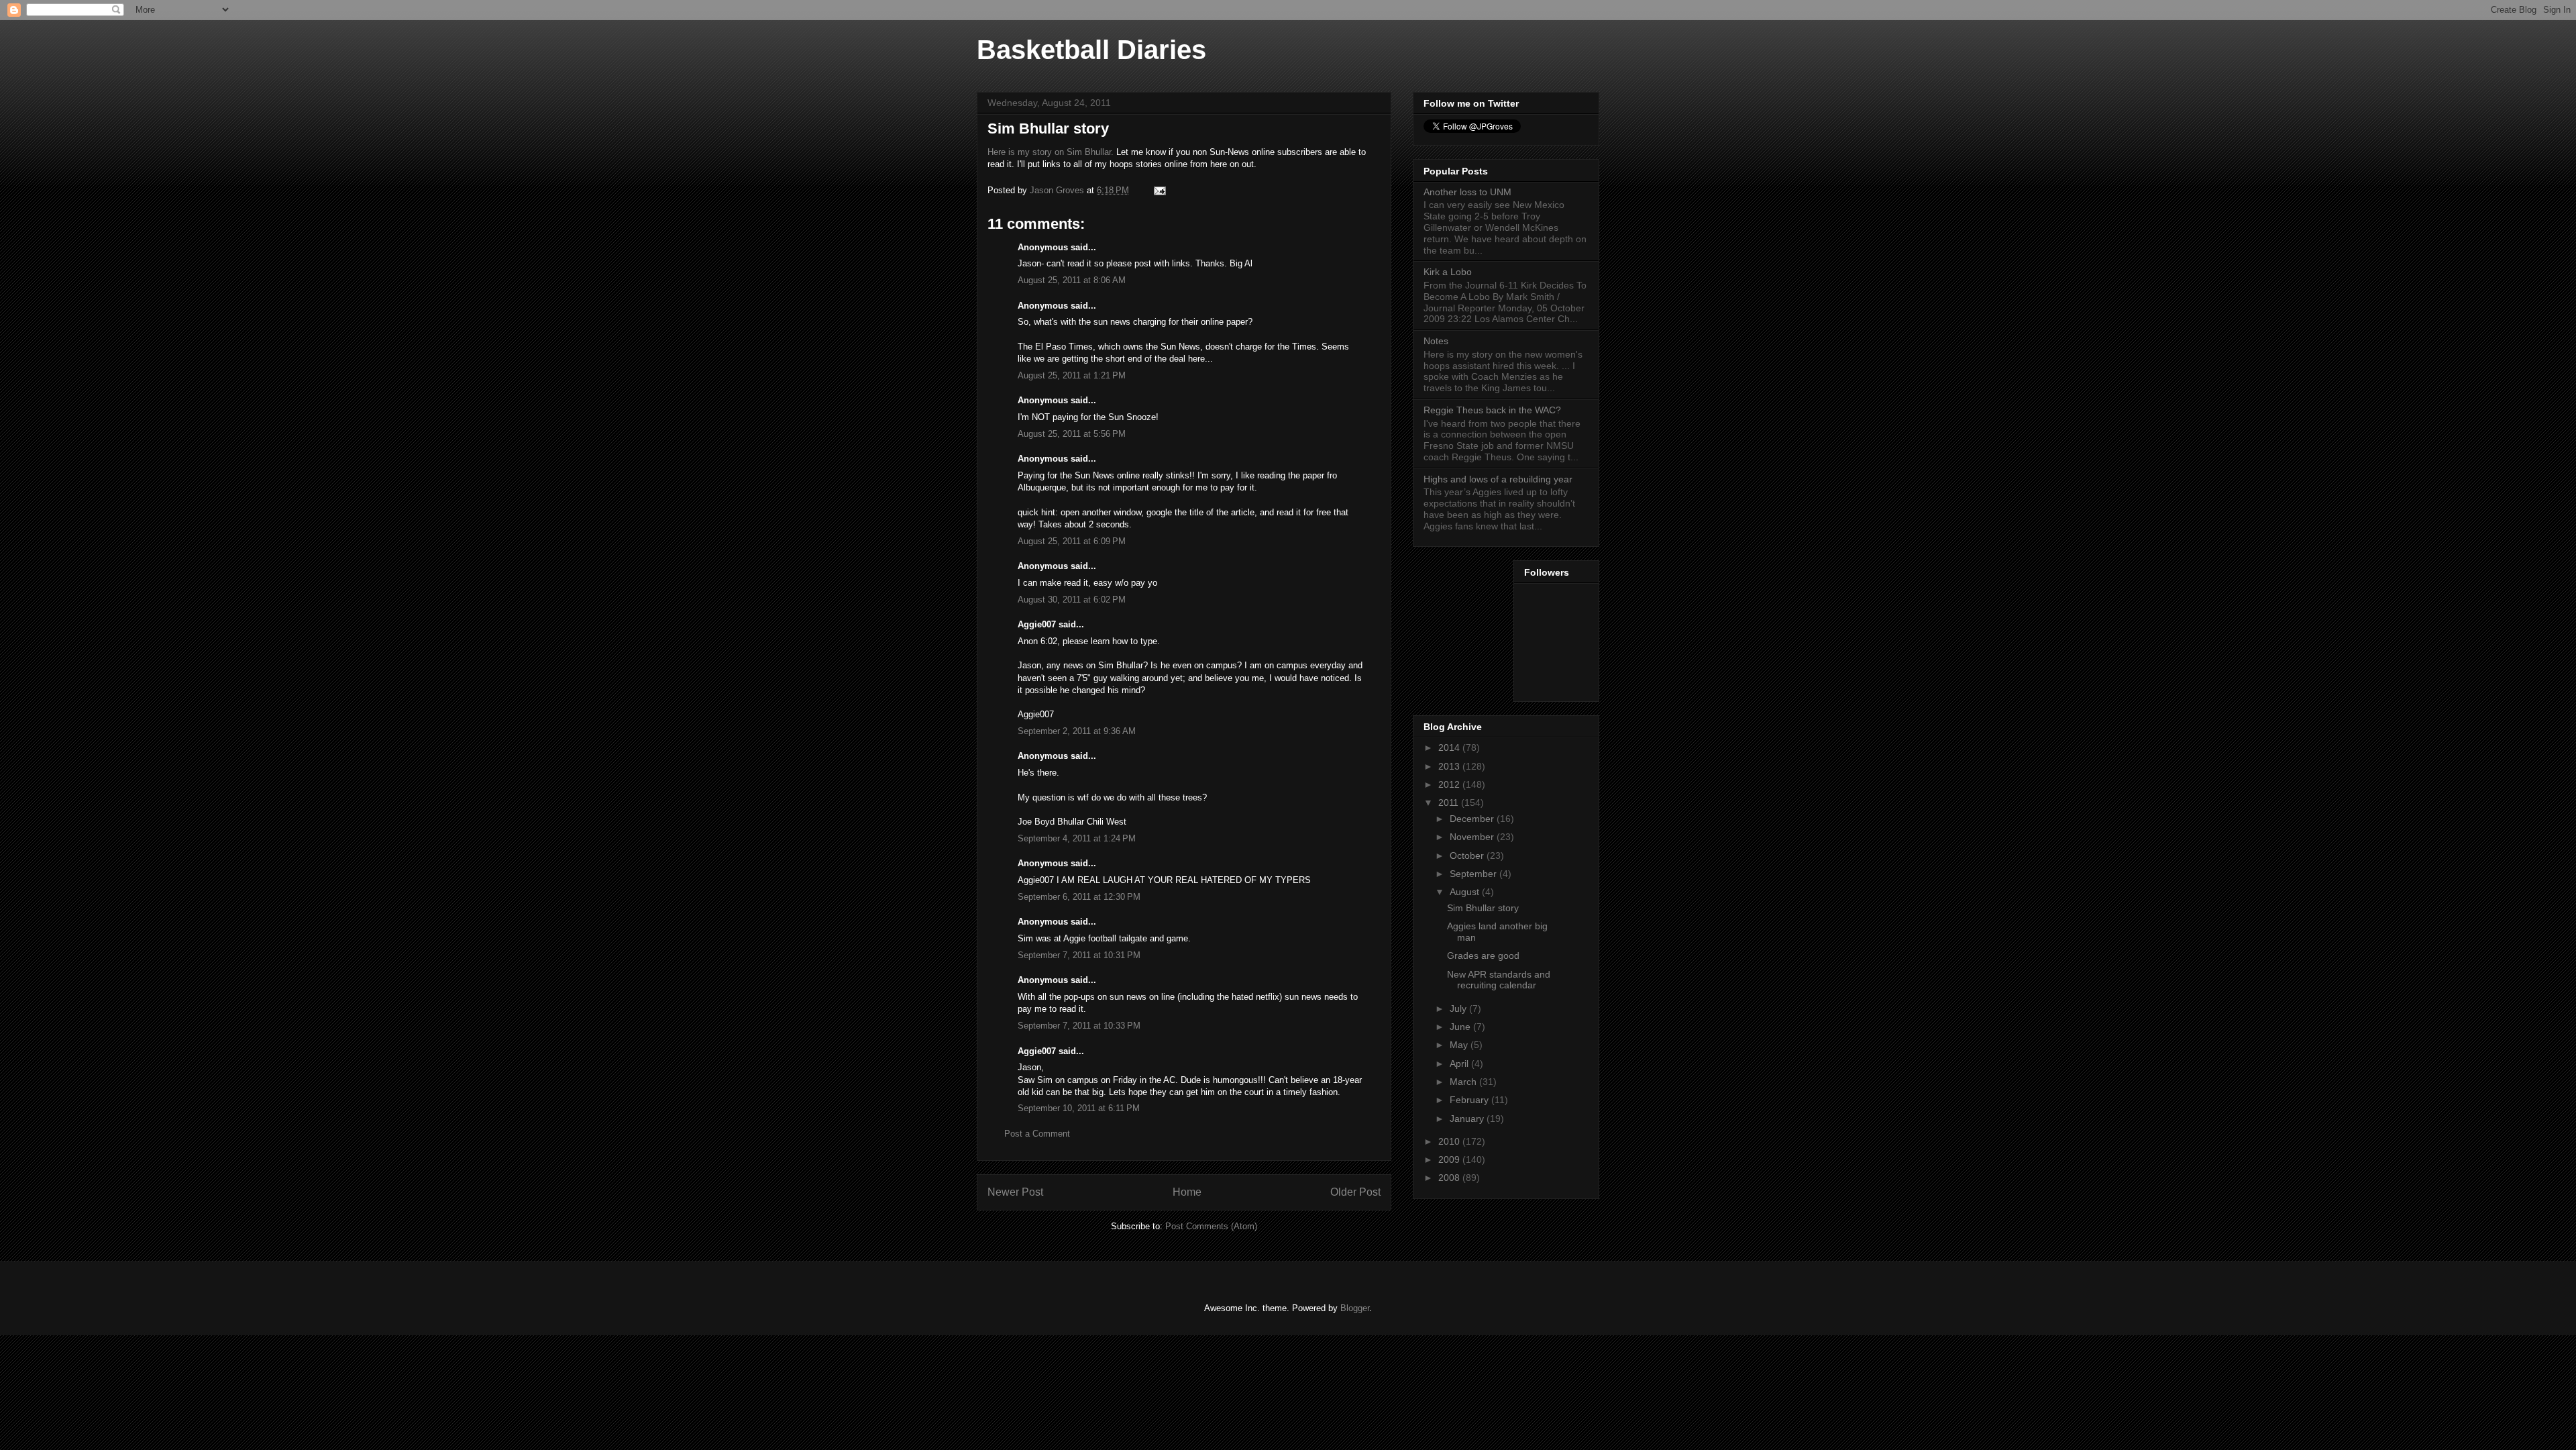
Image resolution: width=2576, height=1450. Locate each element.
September (1474, 874)
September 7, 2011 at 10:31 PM (1079, 955)
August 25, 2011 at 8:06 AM (1072, 280)
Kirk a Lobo (1448, 272)
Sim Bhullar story (1483, 908)
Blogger (1355, 1308)
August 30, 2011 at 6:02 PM (1072, 600)
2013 (1450, 766)
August (1466, 892)
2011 (1450, 802)
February (1470, 1100)
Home (1187, 1192)
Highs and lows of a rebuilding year (1498, 479)
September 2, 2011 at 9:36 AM (1077, 731)
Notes (1436, 341)
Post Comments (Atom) (1211, 1226)
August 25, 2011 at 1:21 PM (1072, 375)
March (1464, 1082)
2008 (1450, 1178)
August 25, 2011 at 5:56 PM (1072, 434)
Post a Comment (1037, 1134)
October (1468, 856)
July (1459, 1008)
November (1473, 837)
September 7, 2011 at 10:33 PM (1079, 1026)
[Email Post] (1159, 190)
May (1460, 1045)
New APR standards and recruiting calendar (1499, 980)
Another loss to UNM (1467, 192)
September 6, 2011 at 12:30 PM (1079, 897)
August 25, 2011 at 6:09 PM (1072, 541)
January (1468, 1119)
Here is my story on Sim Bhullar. (1051, 152)
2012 (1450, 784)
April (1460, 1064)
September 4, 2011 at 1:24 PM (1077, 838)
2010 (1450, 1141)
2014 (1450, 747)
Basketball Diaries (1091, 50)
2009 (1450, 1159)
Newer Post (1015, 1192)
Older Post (1355, 1192)
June (1461, 1027)
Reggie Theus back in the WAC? (1492, 410)
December (1473, 819)
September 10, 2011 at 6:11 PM (1079, 1108)
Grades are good (1483, 955)
